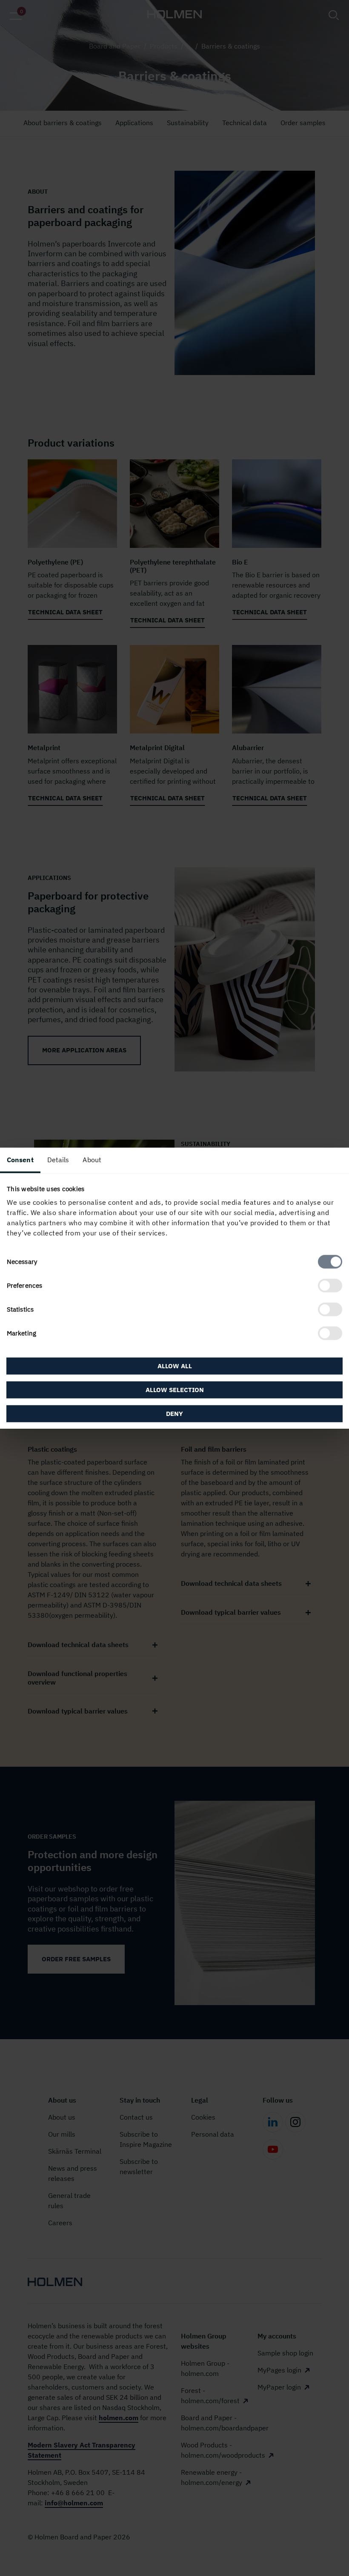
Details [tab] (58, 1159)
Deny (174, 1414)
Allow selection (175, 1390)
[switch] (330, 1286)
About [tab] (92, 1159)
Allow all (175, 1366)
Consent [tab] (20, 1159)
